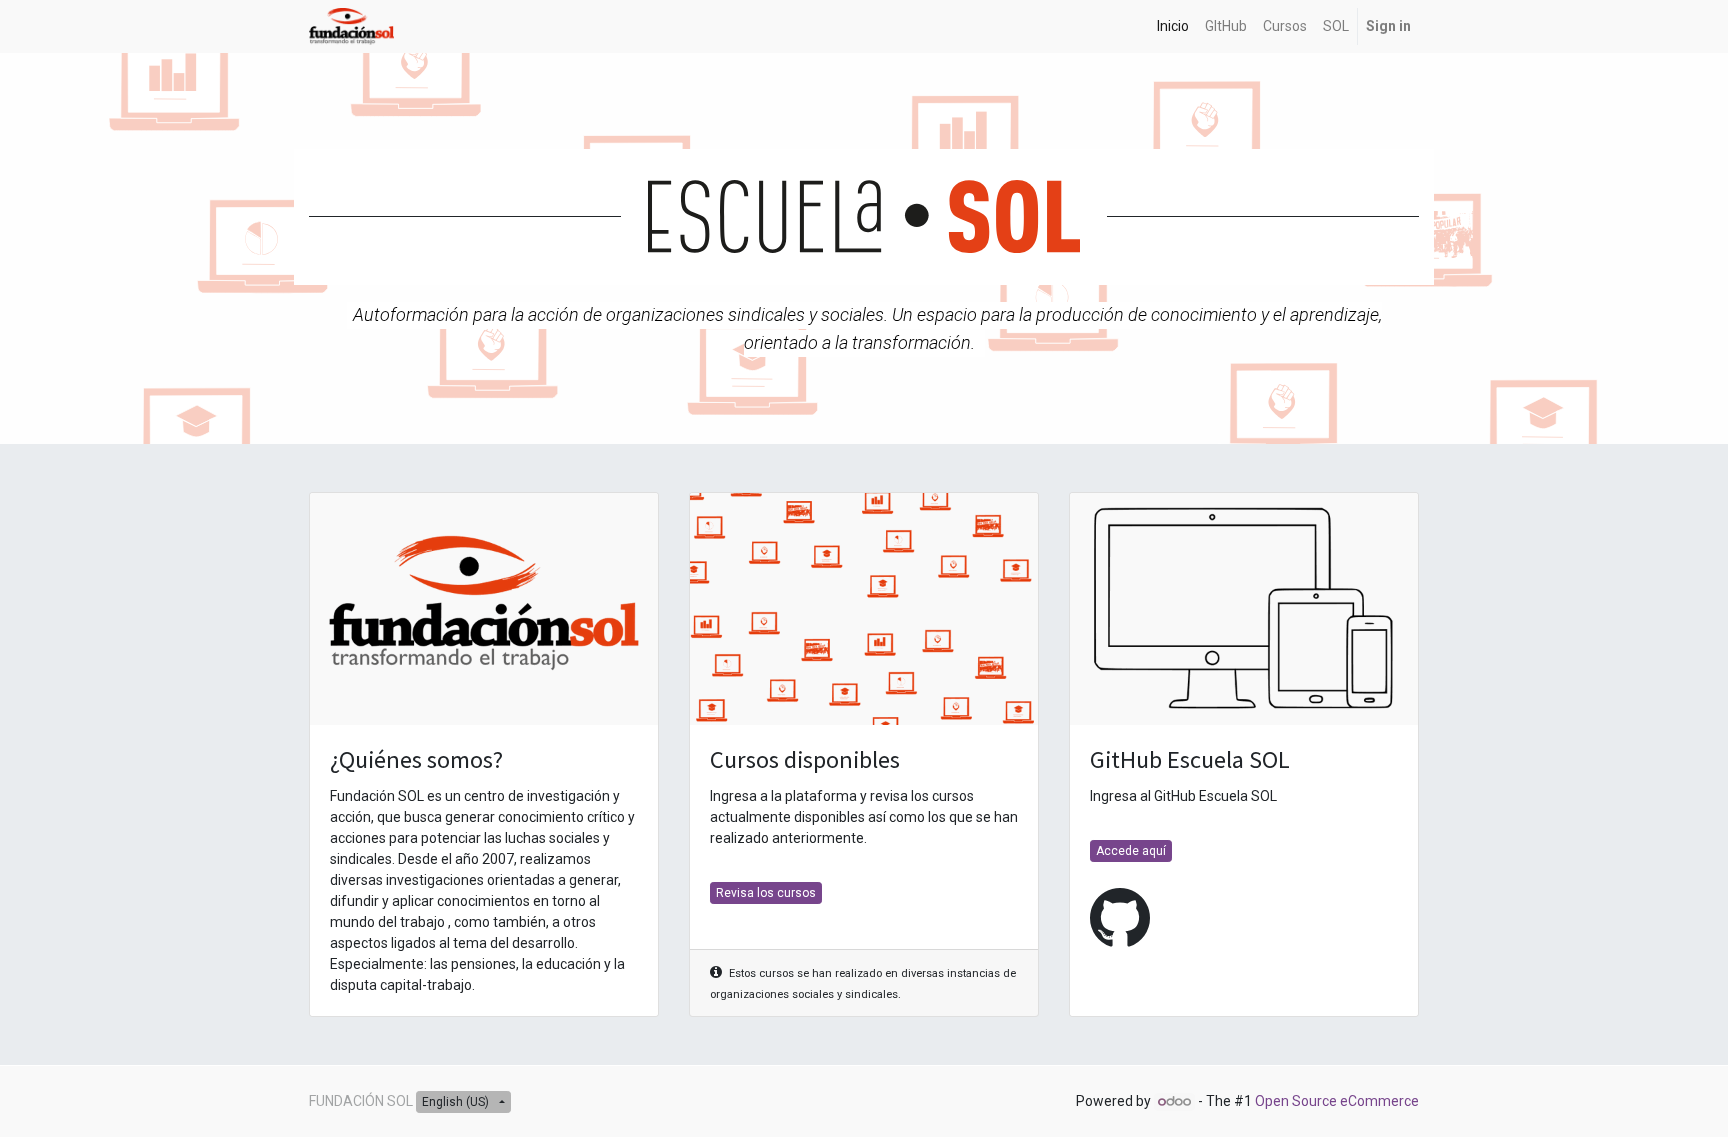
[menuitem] (1173, 26)
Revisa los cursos (766, 893)
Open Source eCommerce (1337, 1101)
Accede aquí (1131, 851)
